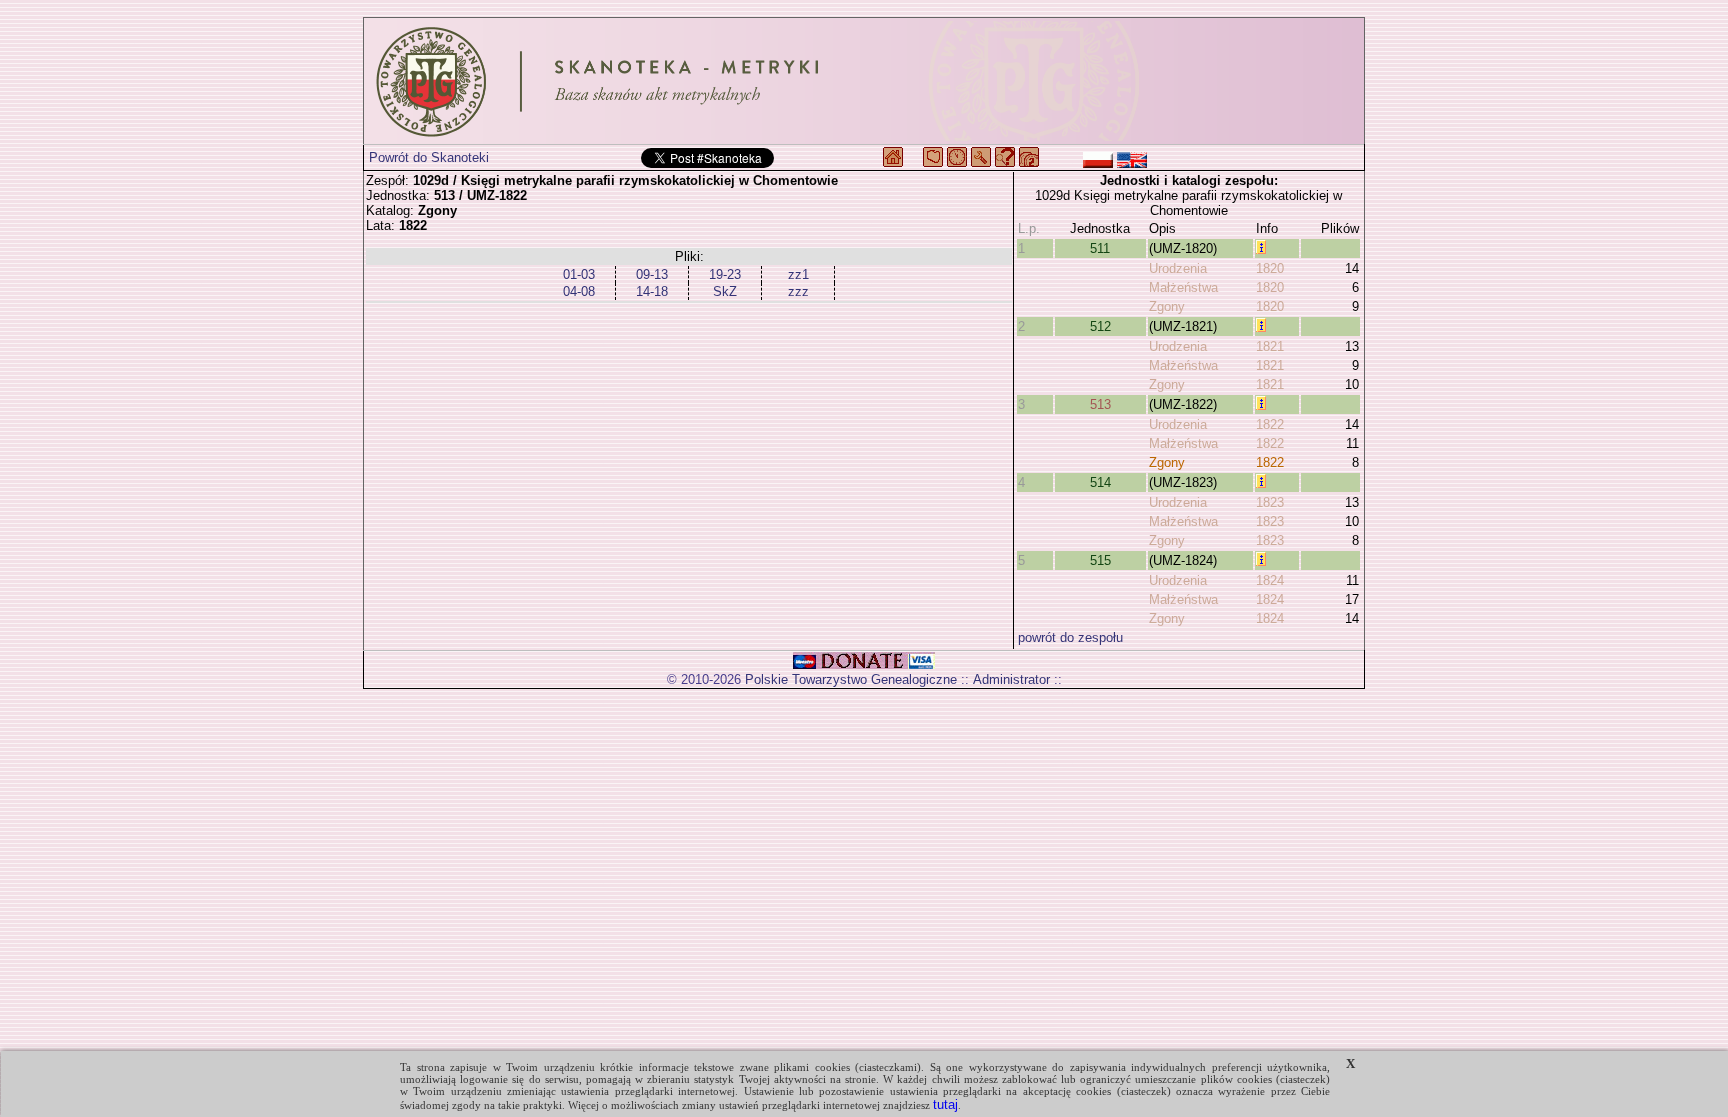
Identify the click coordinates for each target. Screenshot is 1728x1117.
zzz (798, 291)
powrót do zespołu (1070, 637)
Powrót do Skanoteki (429, 157)
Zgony (1167, 306)
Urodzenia (1178, 268)
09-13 (652, 274)
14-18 (652, 291)
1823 (1270, 502)
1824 (1270, 580)
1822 (1270, 424)
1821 (1270, 346)
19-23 (725, 274)
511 (1100, 248)
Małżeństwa (1183, 287)
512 (1100, 326)
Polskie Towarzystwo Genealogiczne (851, 679)
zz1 (798, 274)
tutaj (945, 1104)
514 (1100, 482)
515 (1100, 560)
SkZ (725, 291)
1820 (1270, 268)
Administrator (1011, 679)
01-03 (579, 274)
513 (1100, 404)
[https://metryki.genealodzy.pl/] (864, 81)
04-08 (579, 291)
